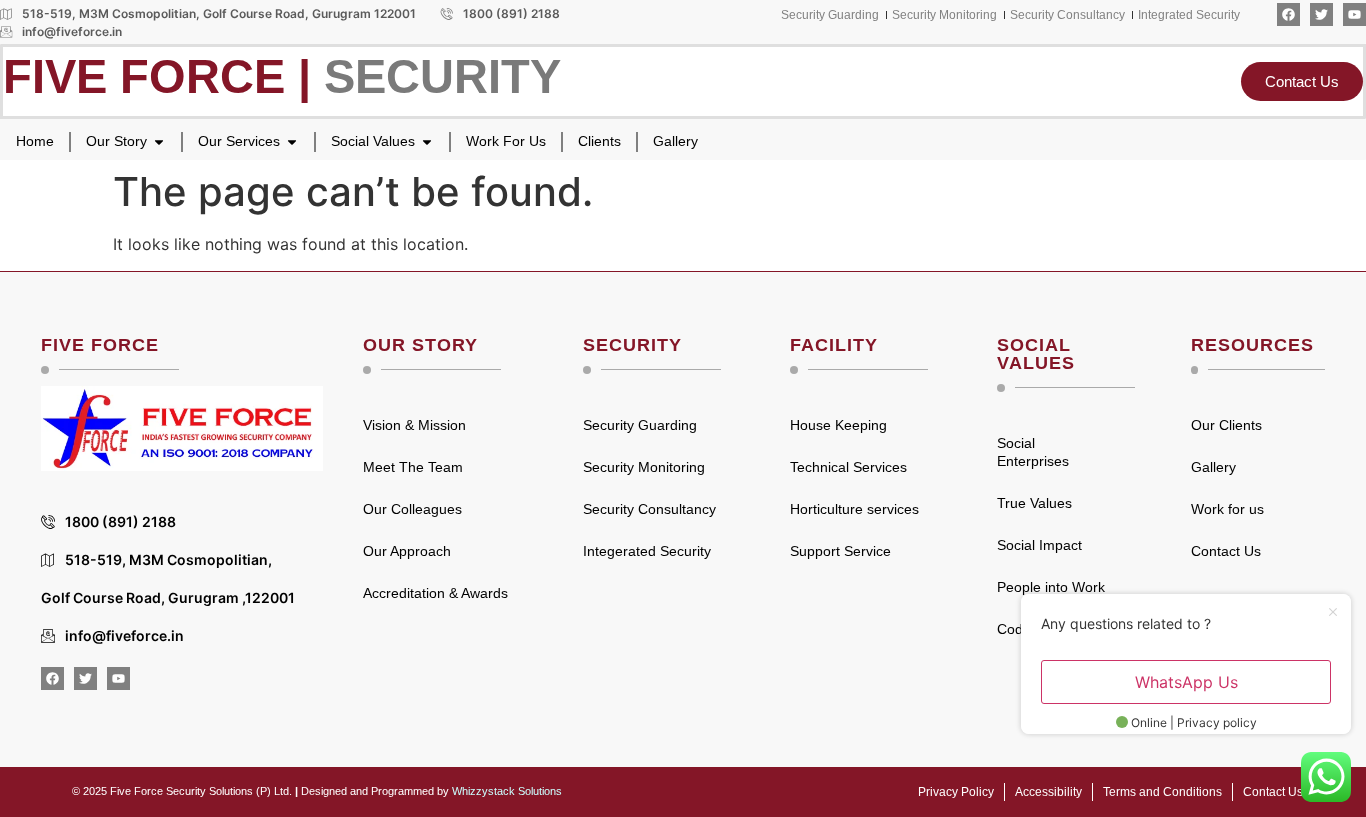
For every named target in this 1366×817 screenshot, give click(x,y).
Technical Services (848, 467)
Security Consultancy (649, 509)
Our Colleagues (412, 509)
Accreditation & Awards (435, 593)
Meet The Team (413, 467)
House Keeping (838, 425)
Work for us (1227, 509)
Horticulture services (854, 509)
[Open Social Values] (427, 141)
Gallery (1213, 467)
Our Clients (1226, 425)
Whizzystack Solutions (507, 791)
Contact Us (1226, 551)
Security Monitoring (644, 467)
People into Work (1051, 587)
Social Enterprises (1033, 452)
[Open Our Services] (292, 141)
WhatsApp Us (1186, 682)
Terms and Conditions (1162, 792)
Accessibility (1048, 792)
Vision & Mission (414, 425)
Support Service (840, 551)
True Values (1034, 503)
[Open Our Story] (159, 141)
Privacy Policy (956, 792)
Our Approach (407, 551)
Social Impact (1039, 545)
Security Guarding (640, 425)
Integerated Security (647, 551)
